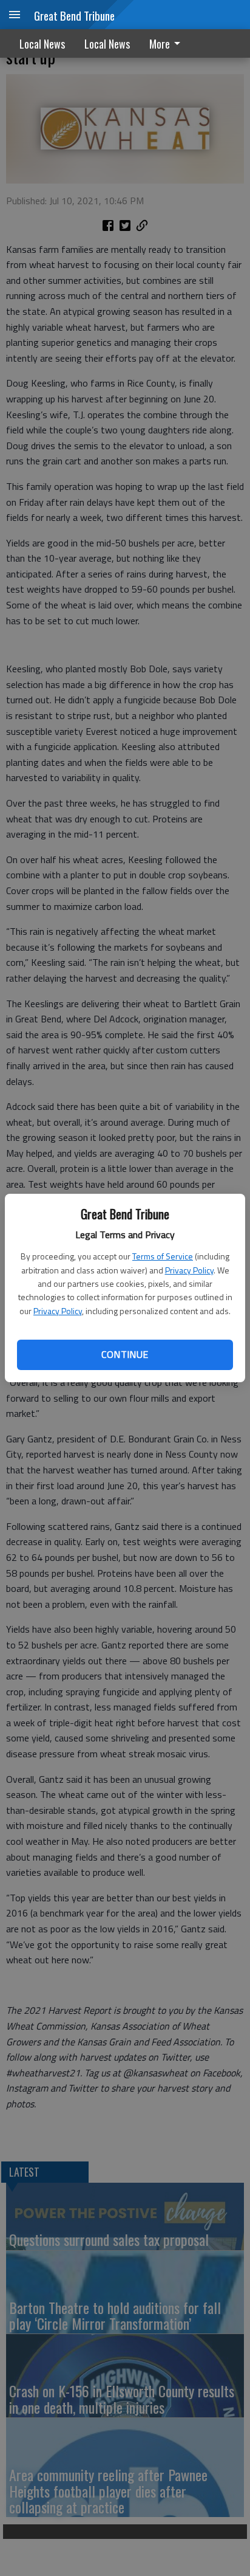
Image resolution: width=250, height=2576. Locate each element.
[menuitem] (168, 43)
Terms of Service (163, 1256)
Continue (125, 1354)
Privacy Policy (189, 1270)
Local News (42, 44)
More (160, 44)
